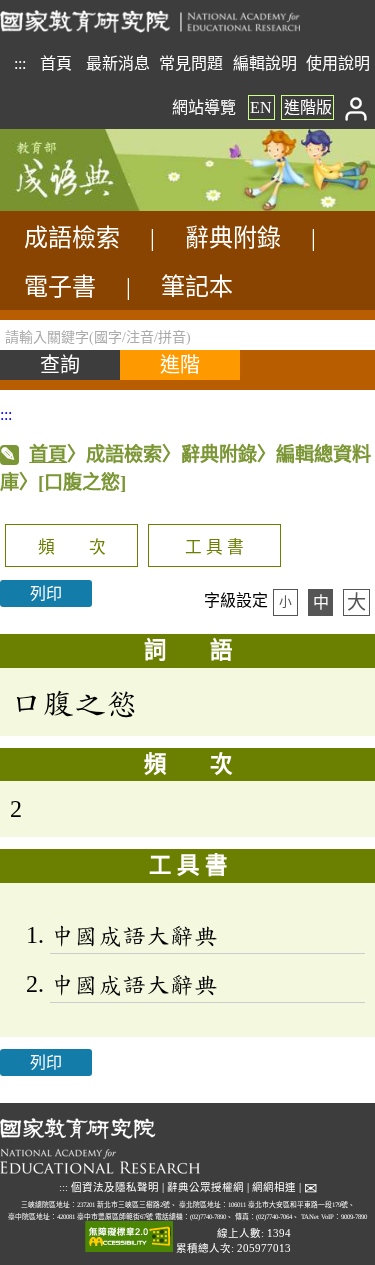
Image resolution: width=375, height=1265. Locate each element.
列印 (46, 593)
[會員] (356, 107)
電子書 (60, 287)
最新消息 (118, 63)
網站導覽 (204, 107)
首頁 (56, 63)
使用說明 (338, 63)
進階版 (308, 107)
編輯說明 (265, 63)
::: (20, 63)
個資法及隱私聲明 (115, 1187)
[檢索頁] (100, 205)
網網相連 (274, 1187)
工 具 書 (214, 547)
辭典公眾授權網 (205, 1187)
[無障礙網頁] (129, 1237)
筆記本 (197, 287)
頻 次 (72, 547)
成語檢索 (72, 238)
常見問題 (191, 63)
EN (261, 107)
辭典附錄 (233, 238)
